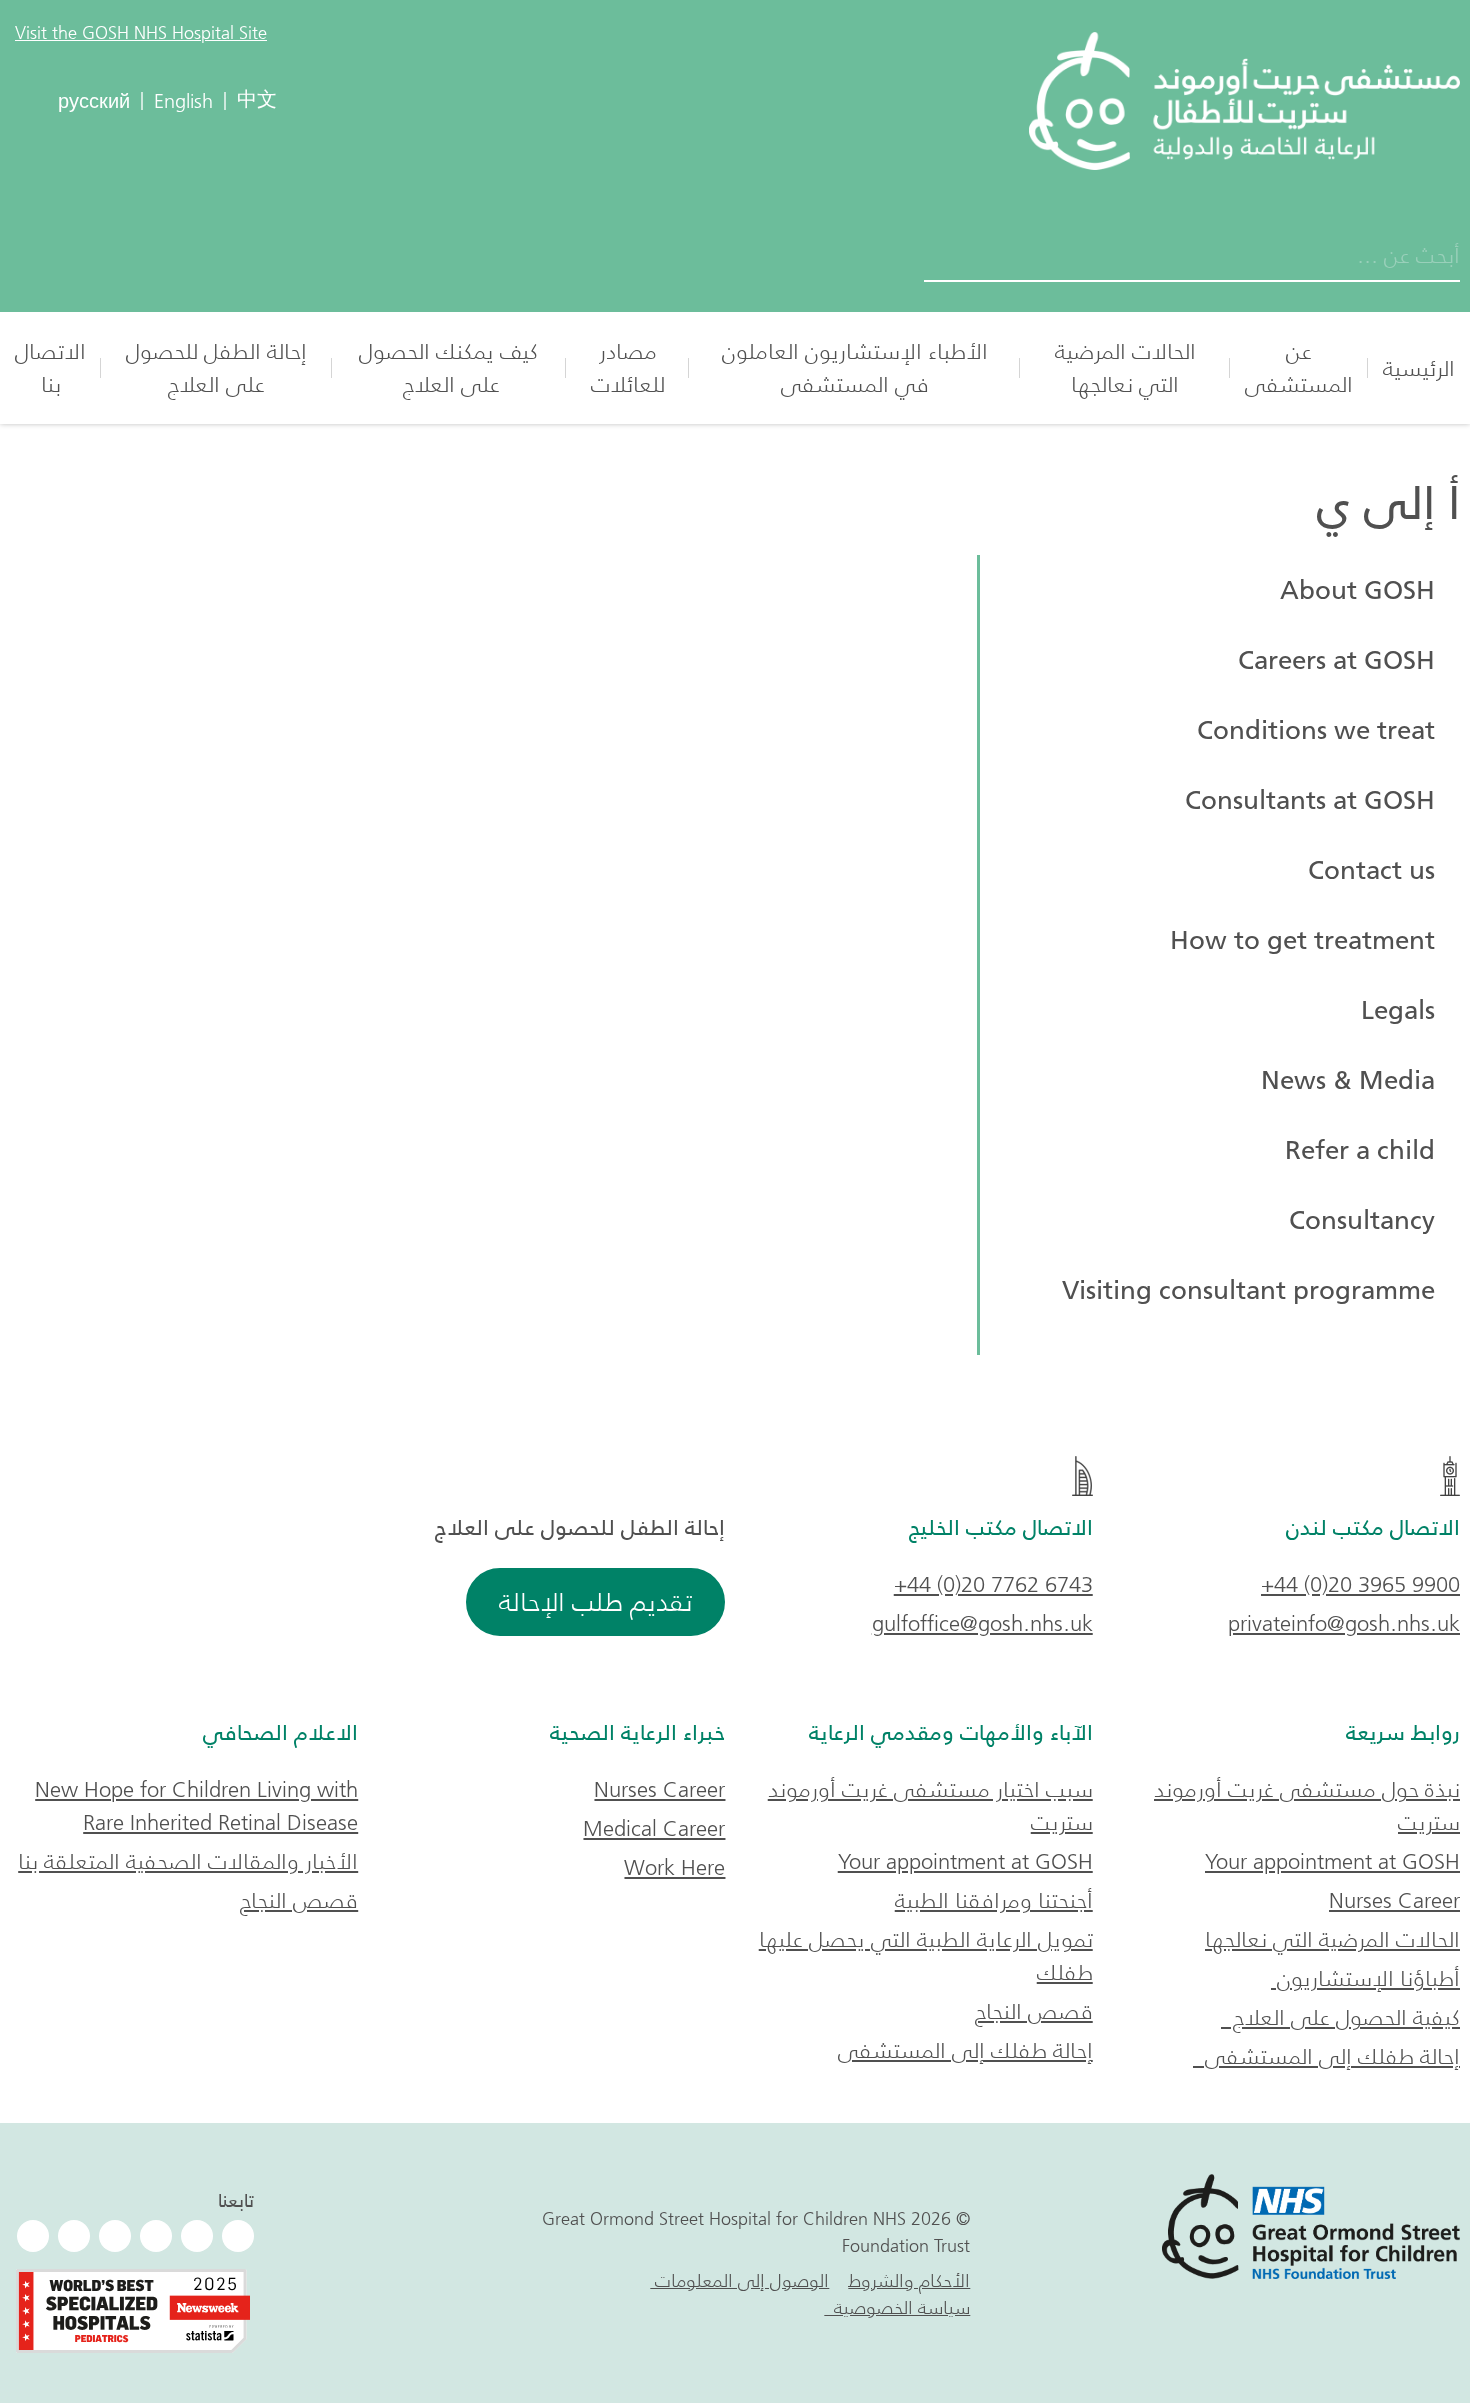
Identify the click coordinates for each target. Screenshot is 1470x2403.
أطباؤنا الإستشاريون (1365, 1978)
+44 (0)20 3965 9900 (1360, 1584)
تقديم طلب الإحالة (595, 1602)
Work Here (674, 1867)
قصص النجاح (1034, 2011)
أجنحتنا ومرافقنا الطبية (994, 1900)
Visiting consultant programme (1248, 1290)
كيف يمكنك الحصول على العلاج (448, 368)
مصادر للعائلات (628, 368)
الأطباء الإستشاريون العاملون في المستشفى (855, 368)
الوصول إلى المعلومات (739, 2281)
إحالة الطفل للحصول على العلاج (216, 368)
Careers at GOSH (1336, 660)
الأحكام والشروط (909, 2281)
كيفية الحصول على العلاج (1340, 2017)
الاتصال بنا (50, 368)
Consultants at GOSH (1310, 800)
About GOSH (1357, 590)
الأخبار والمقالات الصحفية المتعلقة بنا (188, 1861)
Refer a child (1360, 1150)
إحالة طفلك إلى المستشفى (1326, 2056)
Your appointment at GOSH (1332, 1861)
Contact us (1371, 870)
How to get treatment (1302, 940)
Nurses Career (1394, 1900)
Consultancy (1362, 1220)
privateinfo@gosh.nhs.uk (1344, 1623)
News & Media (1348, 1080)
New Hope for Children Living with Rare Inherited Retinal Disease (196, 1806)
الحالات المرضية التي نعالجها (1125, 368)
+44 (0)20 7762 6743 (993, 1584)
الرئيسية (1419, 368)
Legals (1398, 1010)
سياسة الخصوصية (897, 2308)
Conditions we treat (1316, 730)
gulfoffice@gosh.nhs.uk (982, 1623)
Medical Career (654, 1828)
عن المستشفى (1299, 368)
